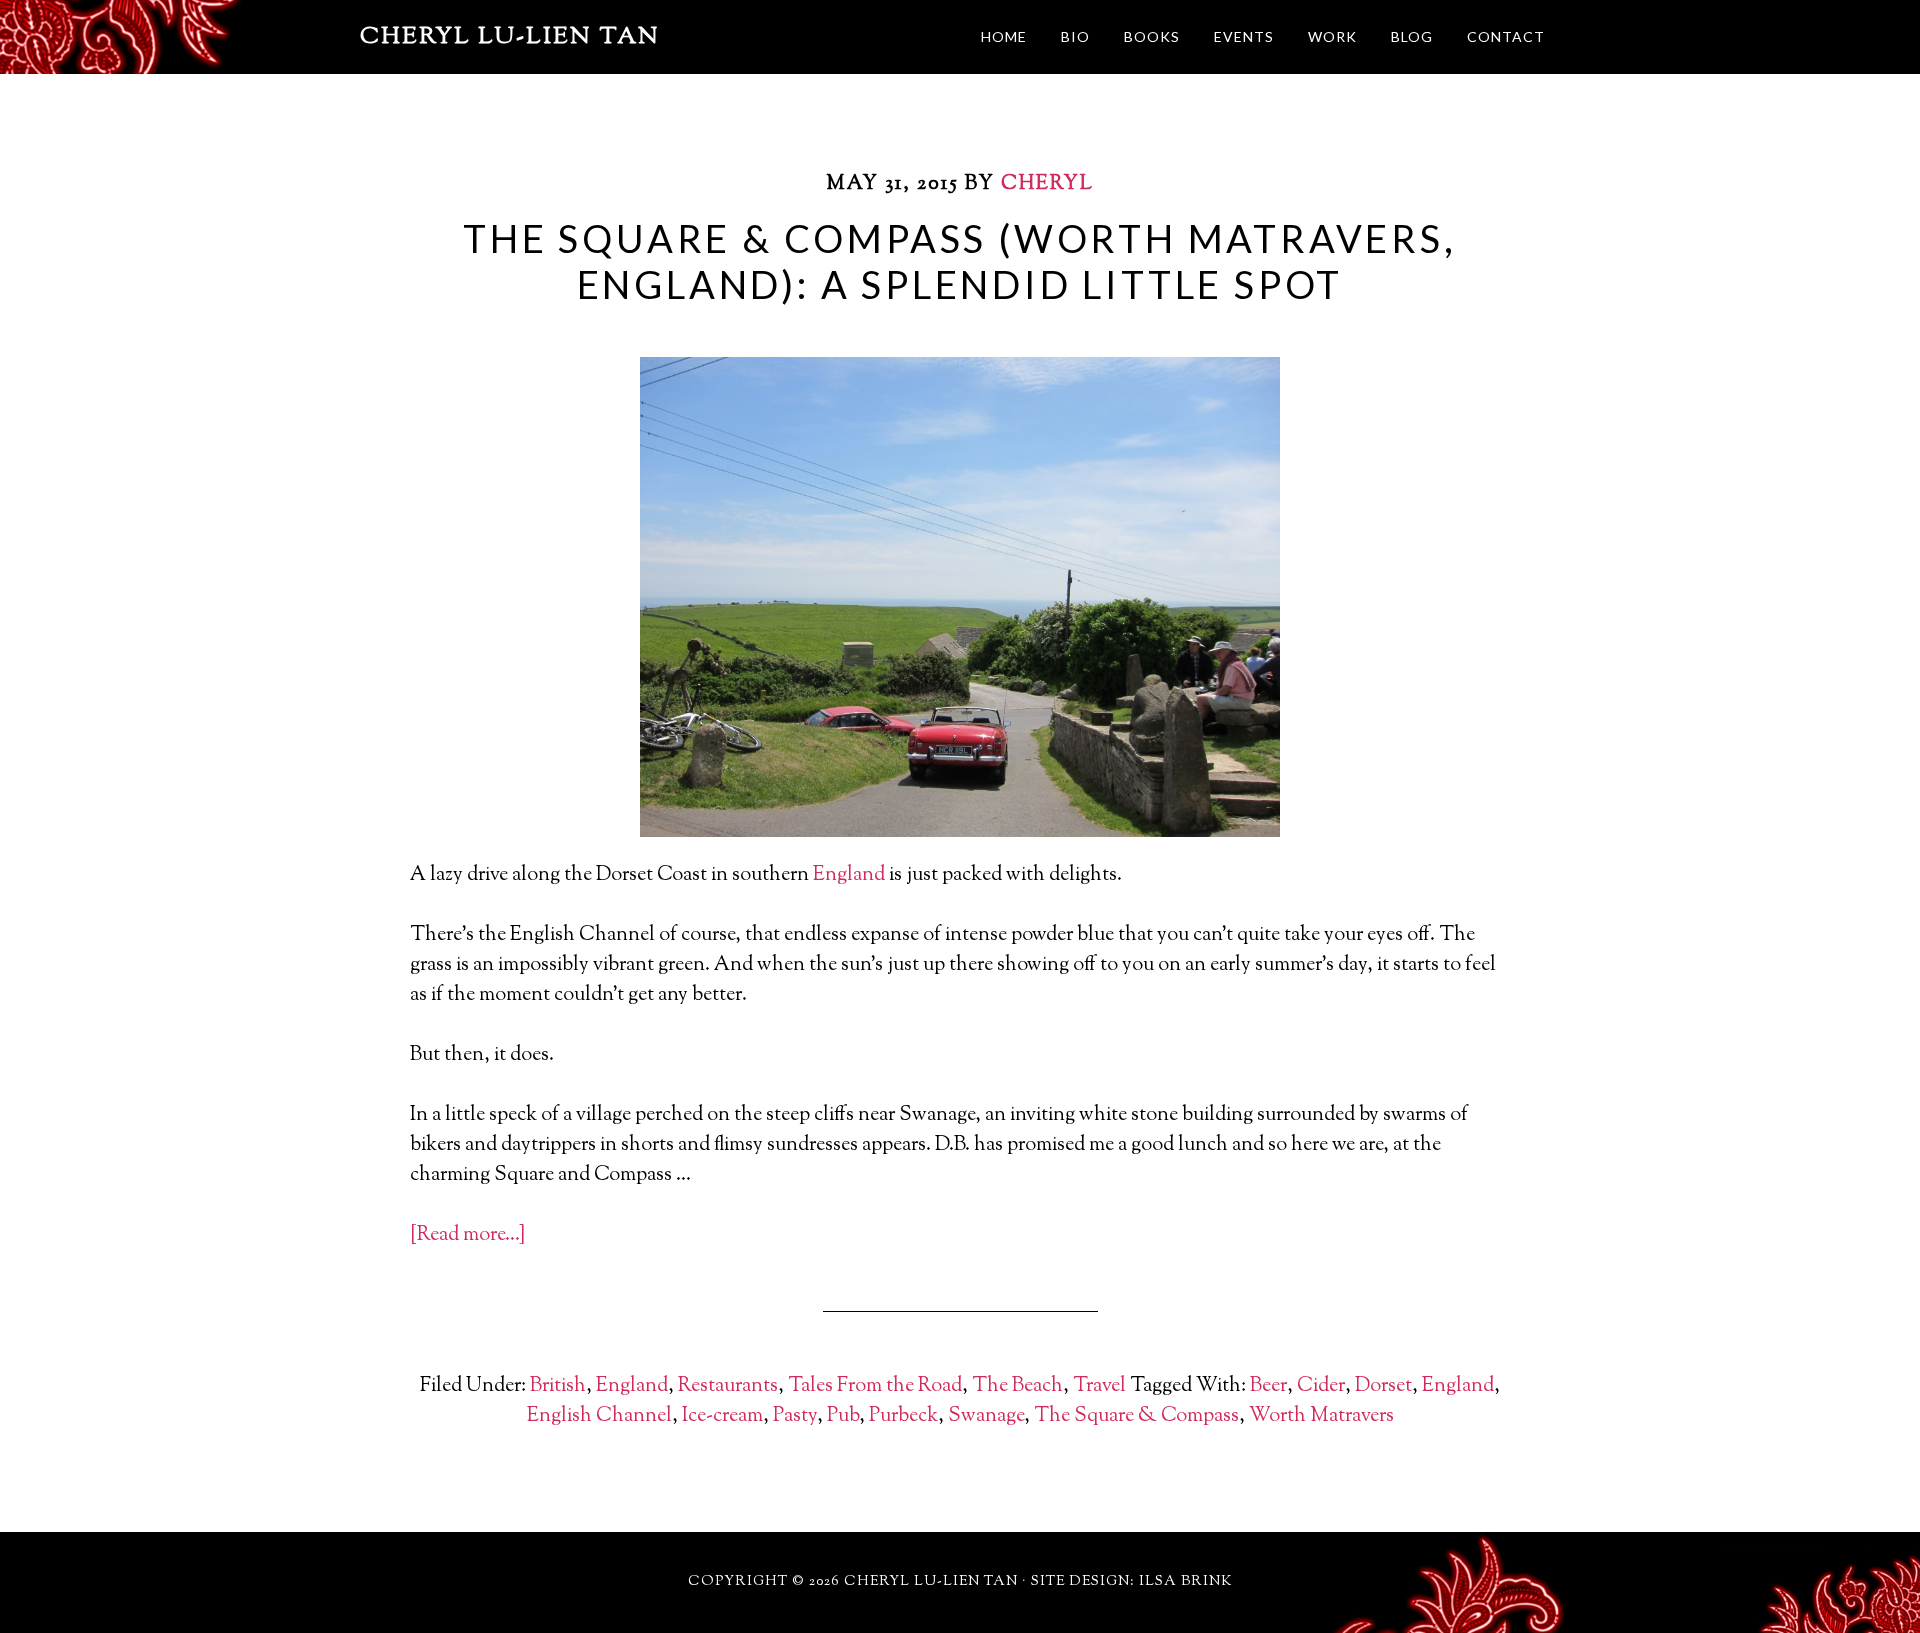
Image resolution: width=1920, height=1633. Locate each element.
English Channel (599, 1416)
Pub (843, 1416)
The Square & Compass (1136, 1416)
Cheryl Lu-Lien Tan (510, 37)
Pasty (795, 1416)
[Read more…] (467, 1235)
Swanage (986, 1416)
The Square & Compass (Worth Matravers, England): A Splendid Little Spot (959, 261)
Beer (1268, 1386)
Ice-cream (722, 1416)
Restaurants (728, 1386)
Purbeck (903, 1416)
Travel (1099, 1386)
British (558, 1386)
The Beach (1017, 1386)
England (849, 875)
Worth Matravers (1321, 1416)
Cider (1321, 1386)
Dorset (1383, 1386)
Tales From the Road (875, 1386)
